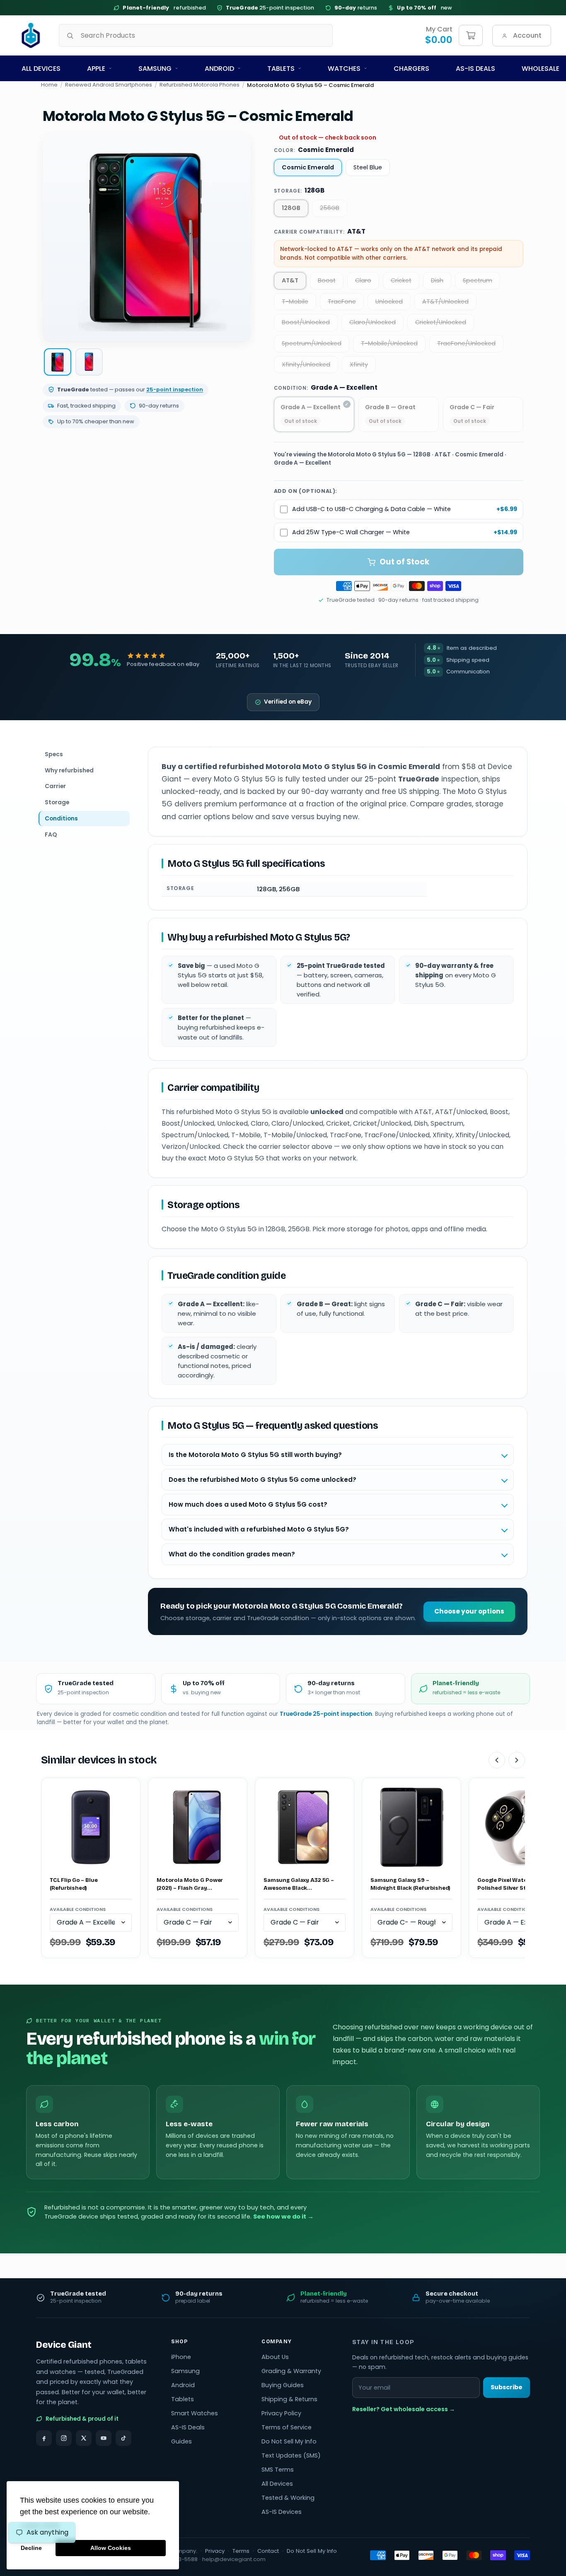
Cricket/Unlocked (441, 322)
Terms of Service (287, 2427)
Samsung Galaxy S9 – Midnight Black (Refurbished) (410, 1884)
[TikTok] (123, 2438)
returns (356, 8)
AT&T (290, 280)
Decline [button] (31, 2548)
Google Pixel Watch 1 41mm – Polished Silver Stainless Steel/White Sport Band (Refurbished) (516, 1885)
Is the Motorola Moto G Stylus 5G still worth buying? (255, 1455)
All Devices (41, 69)
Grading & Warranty (291, 2371)
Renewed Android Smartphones (109, 85)
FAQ (51, 835)
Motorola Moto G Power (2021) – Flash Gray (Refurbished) (190, 1885)
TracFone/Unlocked (466, 343)
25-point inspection (270, 8)
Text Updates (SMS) (291, 2455)
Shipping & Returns (289, 2399)
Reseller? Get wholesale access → (404, 2409)
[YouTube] (104, 2438)
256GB (330, 208)
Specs (54, 754)
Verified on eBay (288, 702)
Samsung (155, 69)
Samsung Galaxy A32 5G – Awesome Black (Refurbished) (299, 1885)
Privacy (215, 2551)
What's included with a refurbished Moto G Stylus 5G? (259, 1529)
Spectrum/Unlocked (312, 343)
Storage (57, 802)
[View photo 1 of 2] (58, 362)
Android (219, 69)
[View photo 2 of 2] (89, 362)
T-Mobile (295, 301)
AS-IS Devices (282, 2512)
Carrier (55, 786)
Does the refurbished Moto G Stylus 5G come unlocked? (262, 1480)
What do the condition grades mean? (232, 1554)
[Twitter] (84, 2438)
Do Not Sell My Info (289, 2441)
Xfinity (359, 364)
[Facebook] (44, 2438)
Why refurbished (69, 770)
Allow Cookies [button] (111, 2548)
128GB (291, 208)
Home (49, 85)
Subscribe (507, 2387)
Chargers (411, 69)
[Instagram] (64, 2438)
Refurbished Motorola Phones (200, 85)
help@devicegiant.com (234, 2559)
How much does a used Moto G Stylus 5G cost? (248, 1504)
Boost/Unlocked (306, 322)
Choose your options (469, 1611)
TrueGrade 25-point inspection (326, 1714)
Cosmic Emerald (308, 167)
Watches (344, 69)
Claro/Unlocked (372, 322)
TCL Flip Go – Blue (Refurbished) (74, 1884)
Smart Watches (195, 2413)
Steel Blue (368, 167)
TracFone (342, 301)
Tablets (281, 69)
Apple (96, 69)
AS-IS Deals (475, 69)
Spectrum (478, 280)
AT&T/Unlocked (445, 301)
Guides (181, 2441)
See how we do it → (283, 2217)
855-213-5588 (179, 2559)
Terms (241, 2551)
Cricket (401, 280)
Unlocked (389, 301)
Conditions (61, 818)
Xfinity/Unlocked (306, 364)
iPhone (181, 2357)
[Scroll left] (497, 1760)
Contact (268, 2551)
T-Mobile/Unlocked (389, 343)
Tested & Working (288, 2498)
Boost (327, 280)
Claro (363, 280)
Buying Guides (283, 2385)
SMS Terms (278, 2470)
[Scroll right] (517, 1760)
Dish (437, 280)
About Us (275, 2357)
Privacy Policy (281, 2413)
